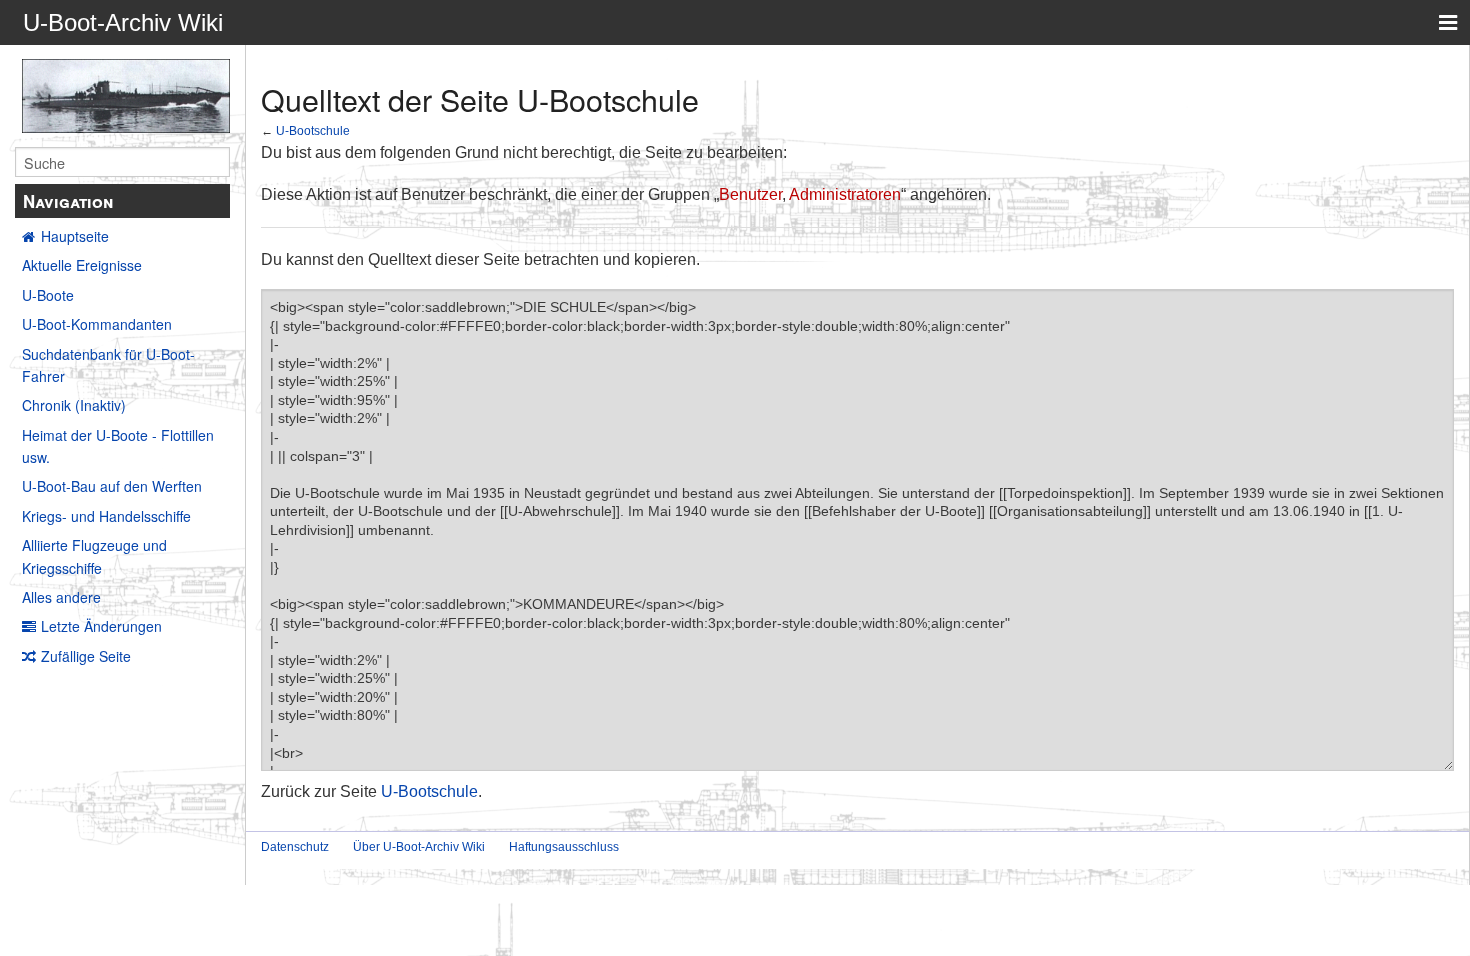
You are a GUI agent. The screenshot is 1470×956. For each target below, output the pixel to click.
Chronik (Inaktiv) (74, 405)
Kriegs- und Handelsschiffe (106, 516)
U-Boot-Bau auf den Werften (112, 486)
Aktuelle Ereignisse (82, 265)
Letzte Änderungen (101, 626)
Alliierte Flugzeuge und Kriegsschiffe (94, 556)
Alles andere (61, 597)
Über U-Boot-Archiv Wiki (419, 847)
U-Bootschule (313, 130)
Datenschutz (295, 847)
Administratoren (845, 194)
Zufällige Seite (86, 656)
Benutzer (750, 194)
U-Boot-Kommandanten (97, 324)
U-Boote (48, 295)
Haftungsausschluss (564, 847)
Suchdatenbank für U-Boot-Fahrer (108, 365)
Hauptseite (75, 236)
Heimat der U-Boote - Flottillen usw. (118, 446)
